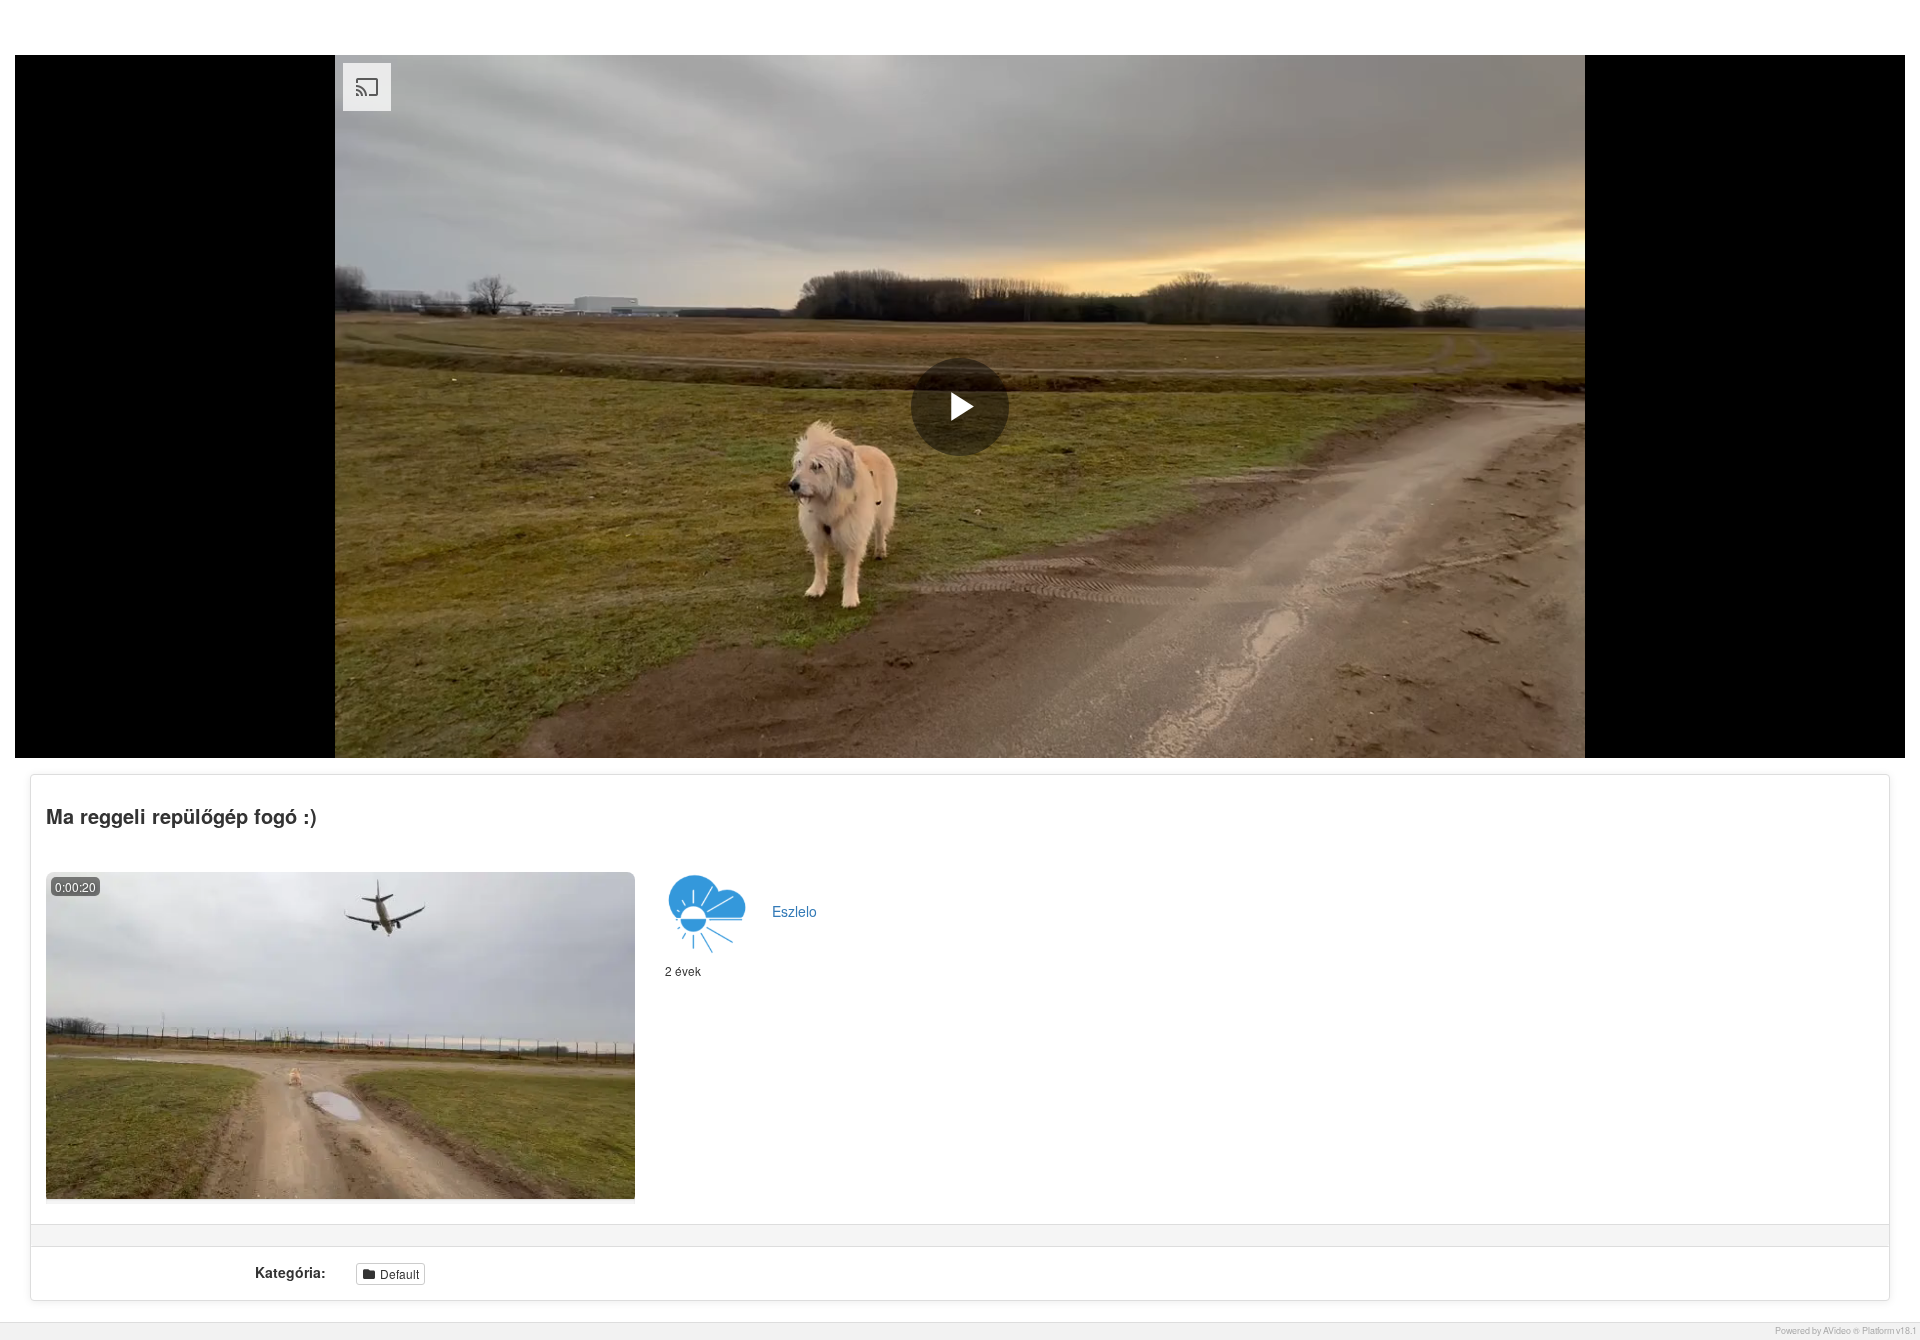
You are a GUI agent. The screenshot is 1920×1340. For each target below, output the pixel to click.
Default (398, 1273)
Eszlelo (794, 911)
